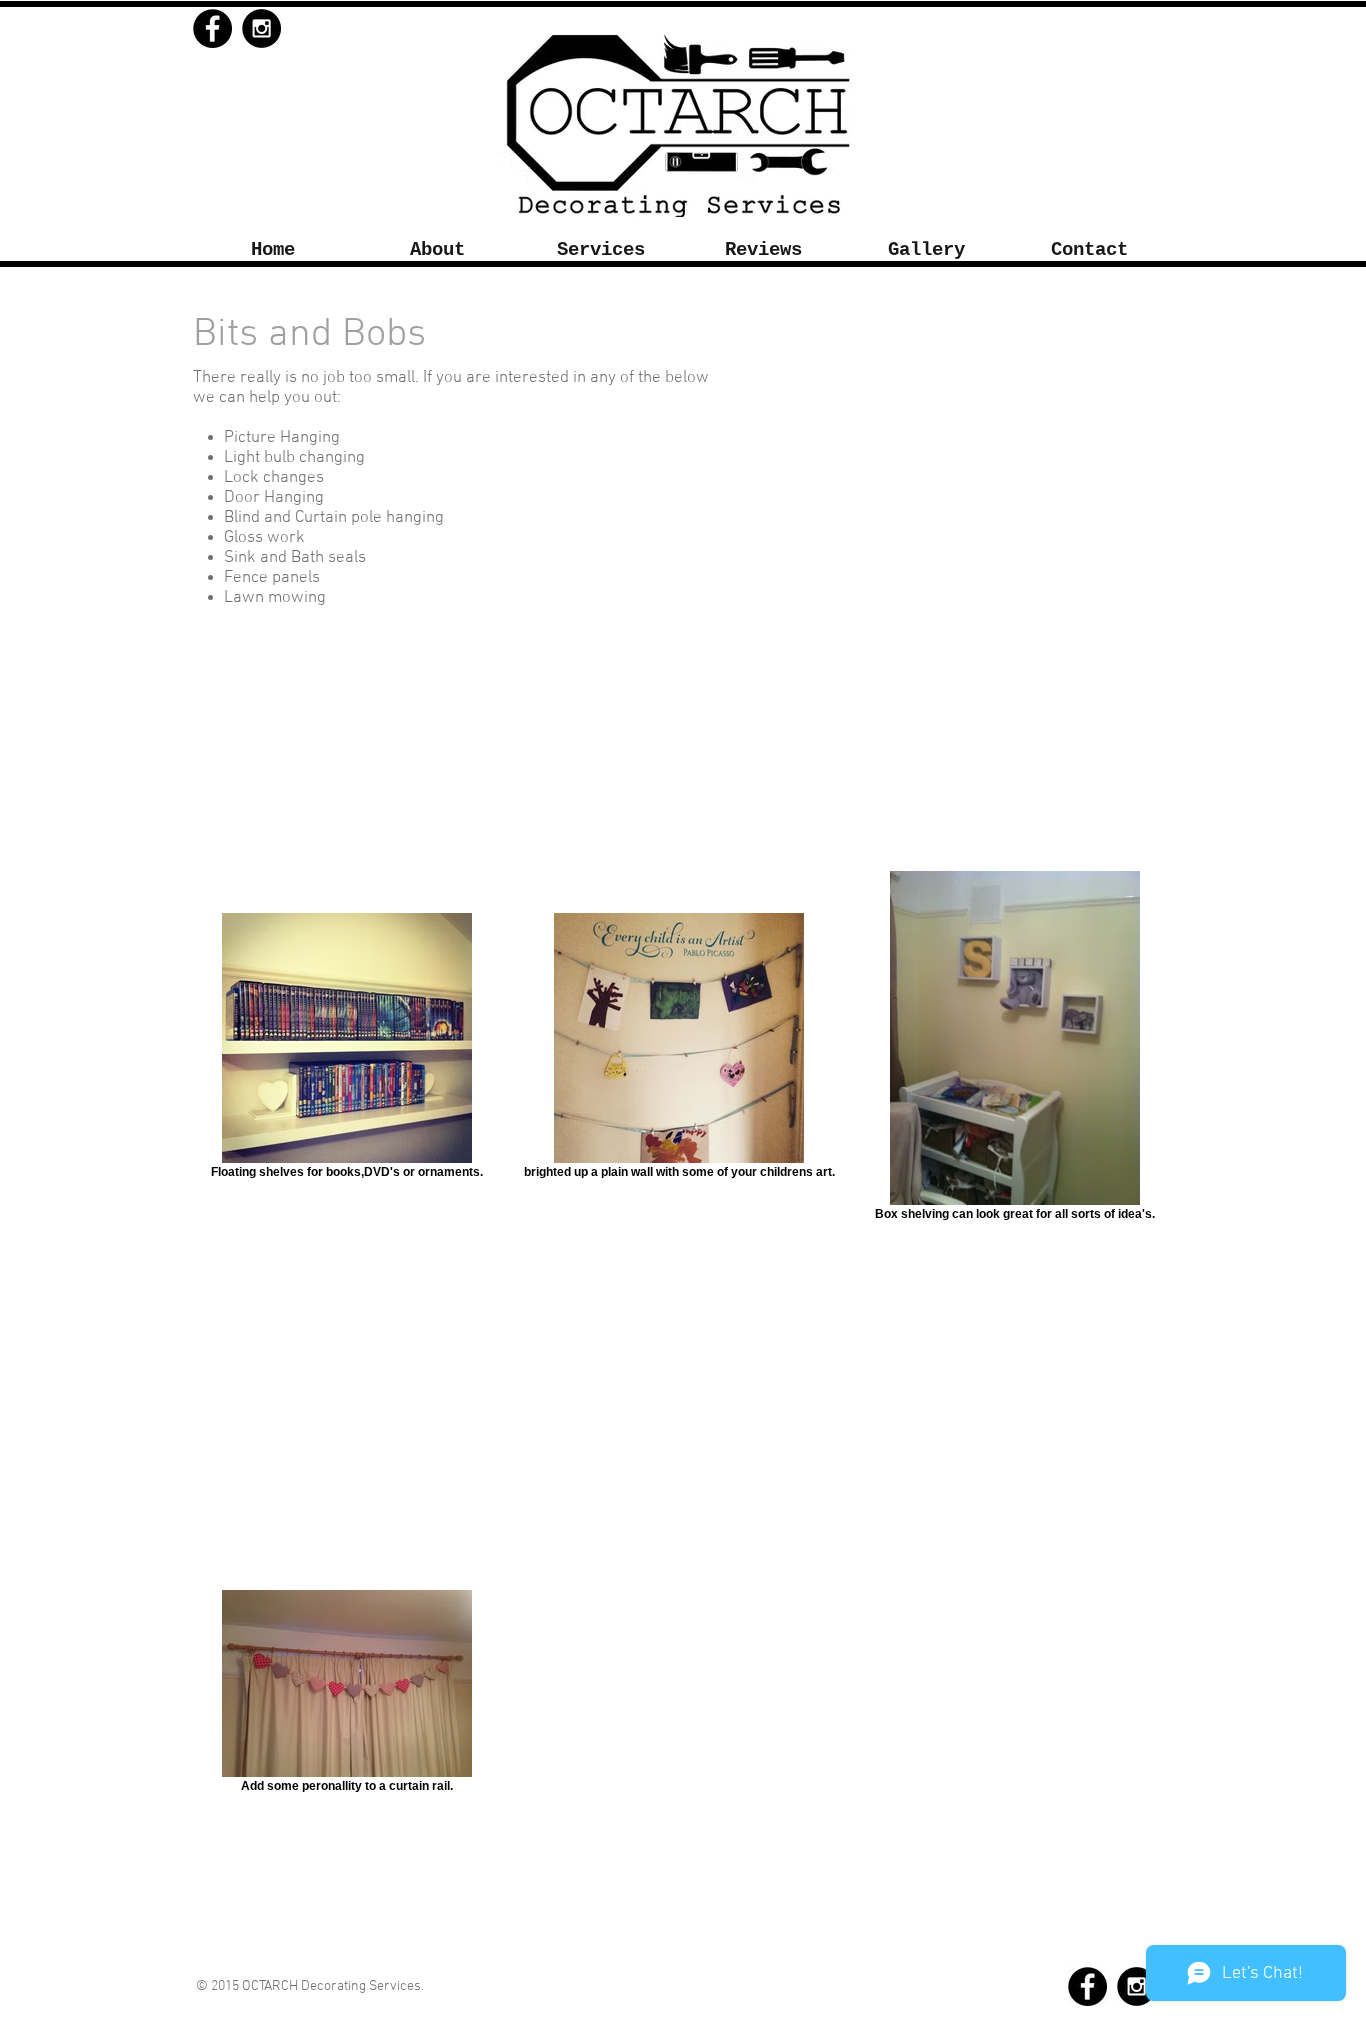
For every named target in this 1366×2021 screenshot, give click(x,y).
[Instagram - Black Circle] (261, 28)
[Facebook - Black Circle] (212, 28)
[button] (600, 250)
